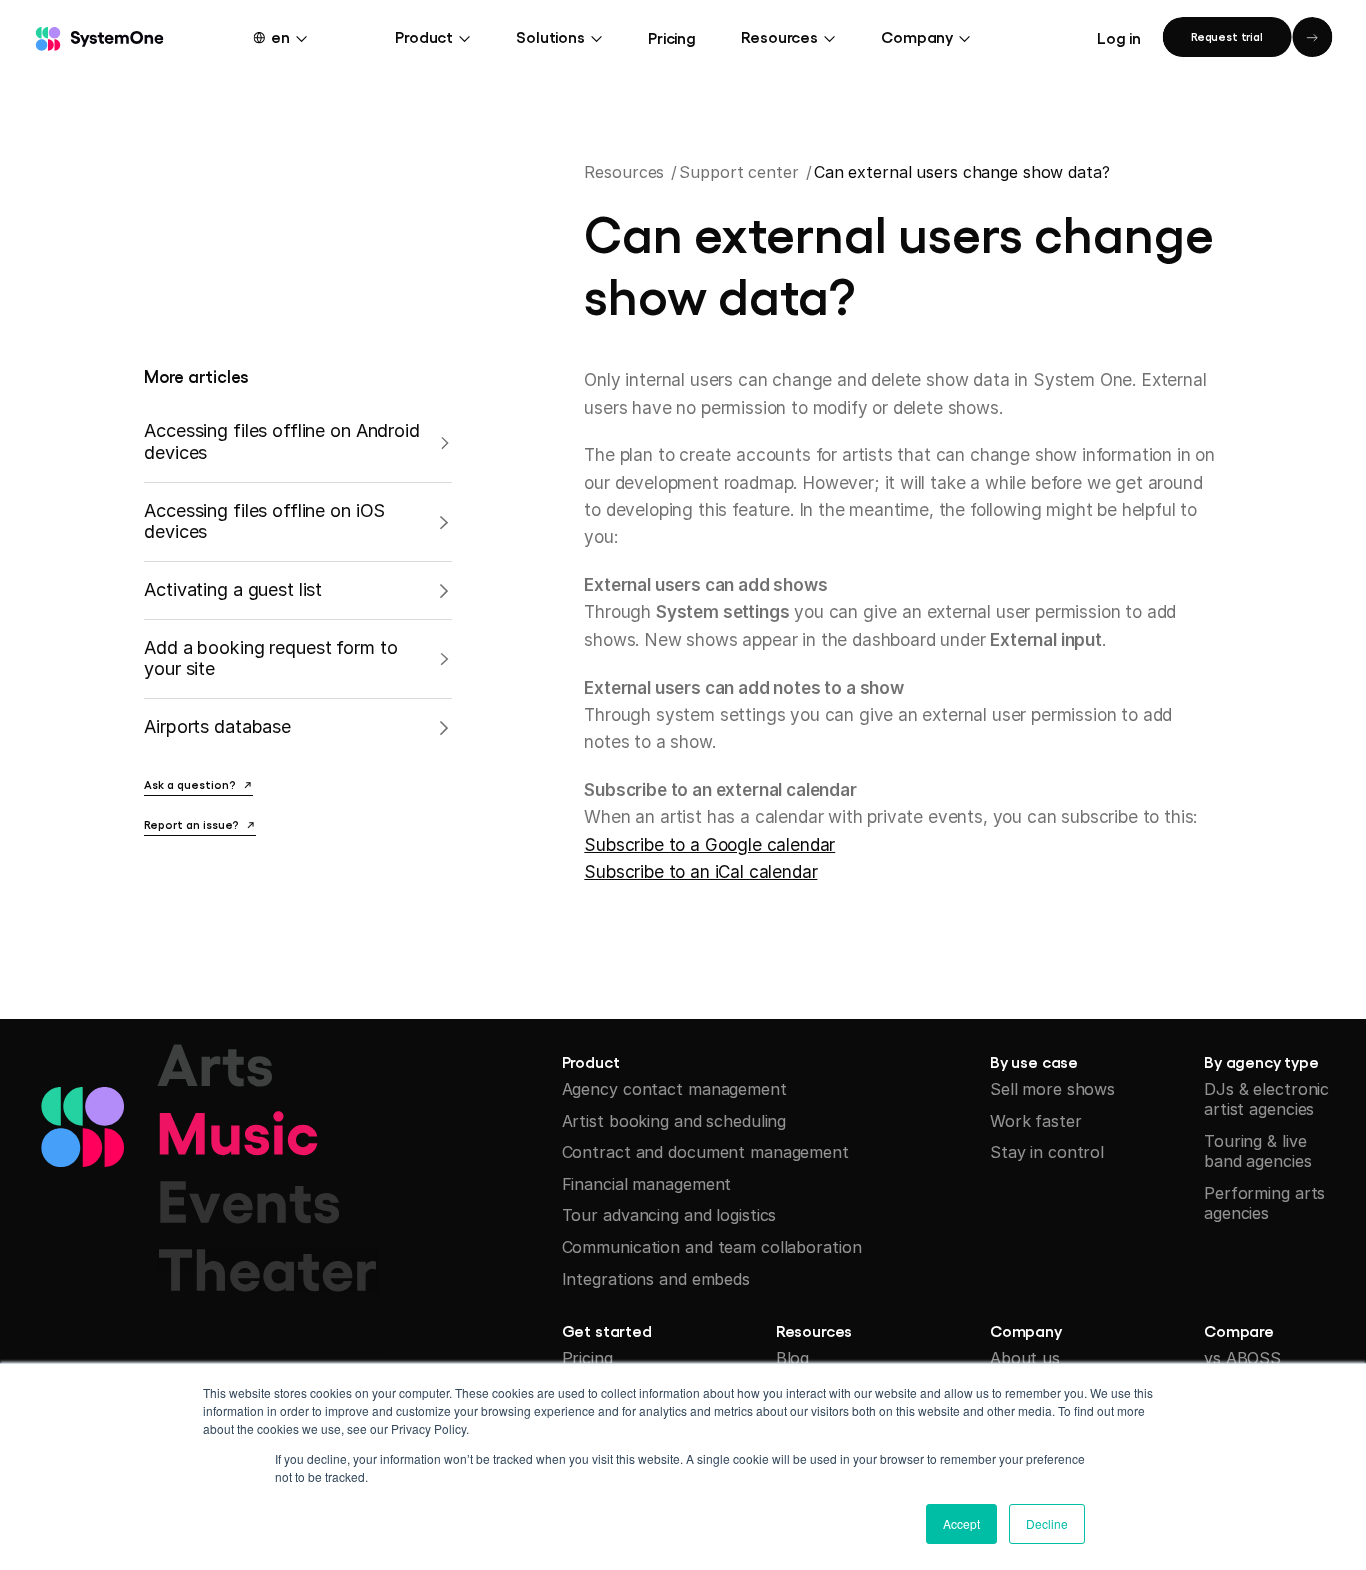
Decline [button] (1047, 1523)
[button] (293, 36)
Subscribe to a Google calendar (709, 844)
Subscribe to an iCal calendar (700, 871)
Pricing (672, 37)
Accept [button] (961, 1523)
